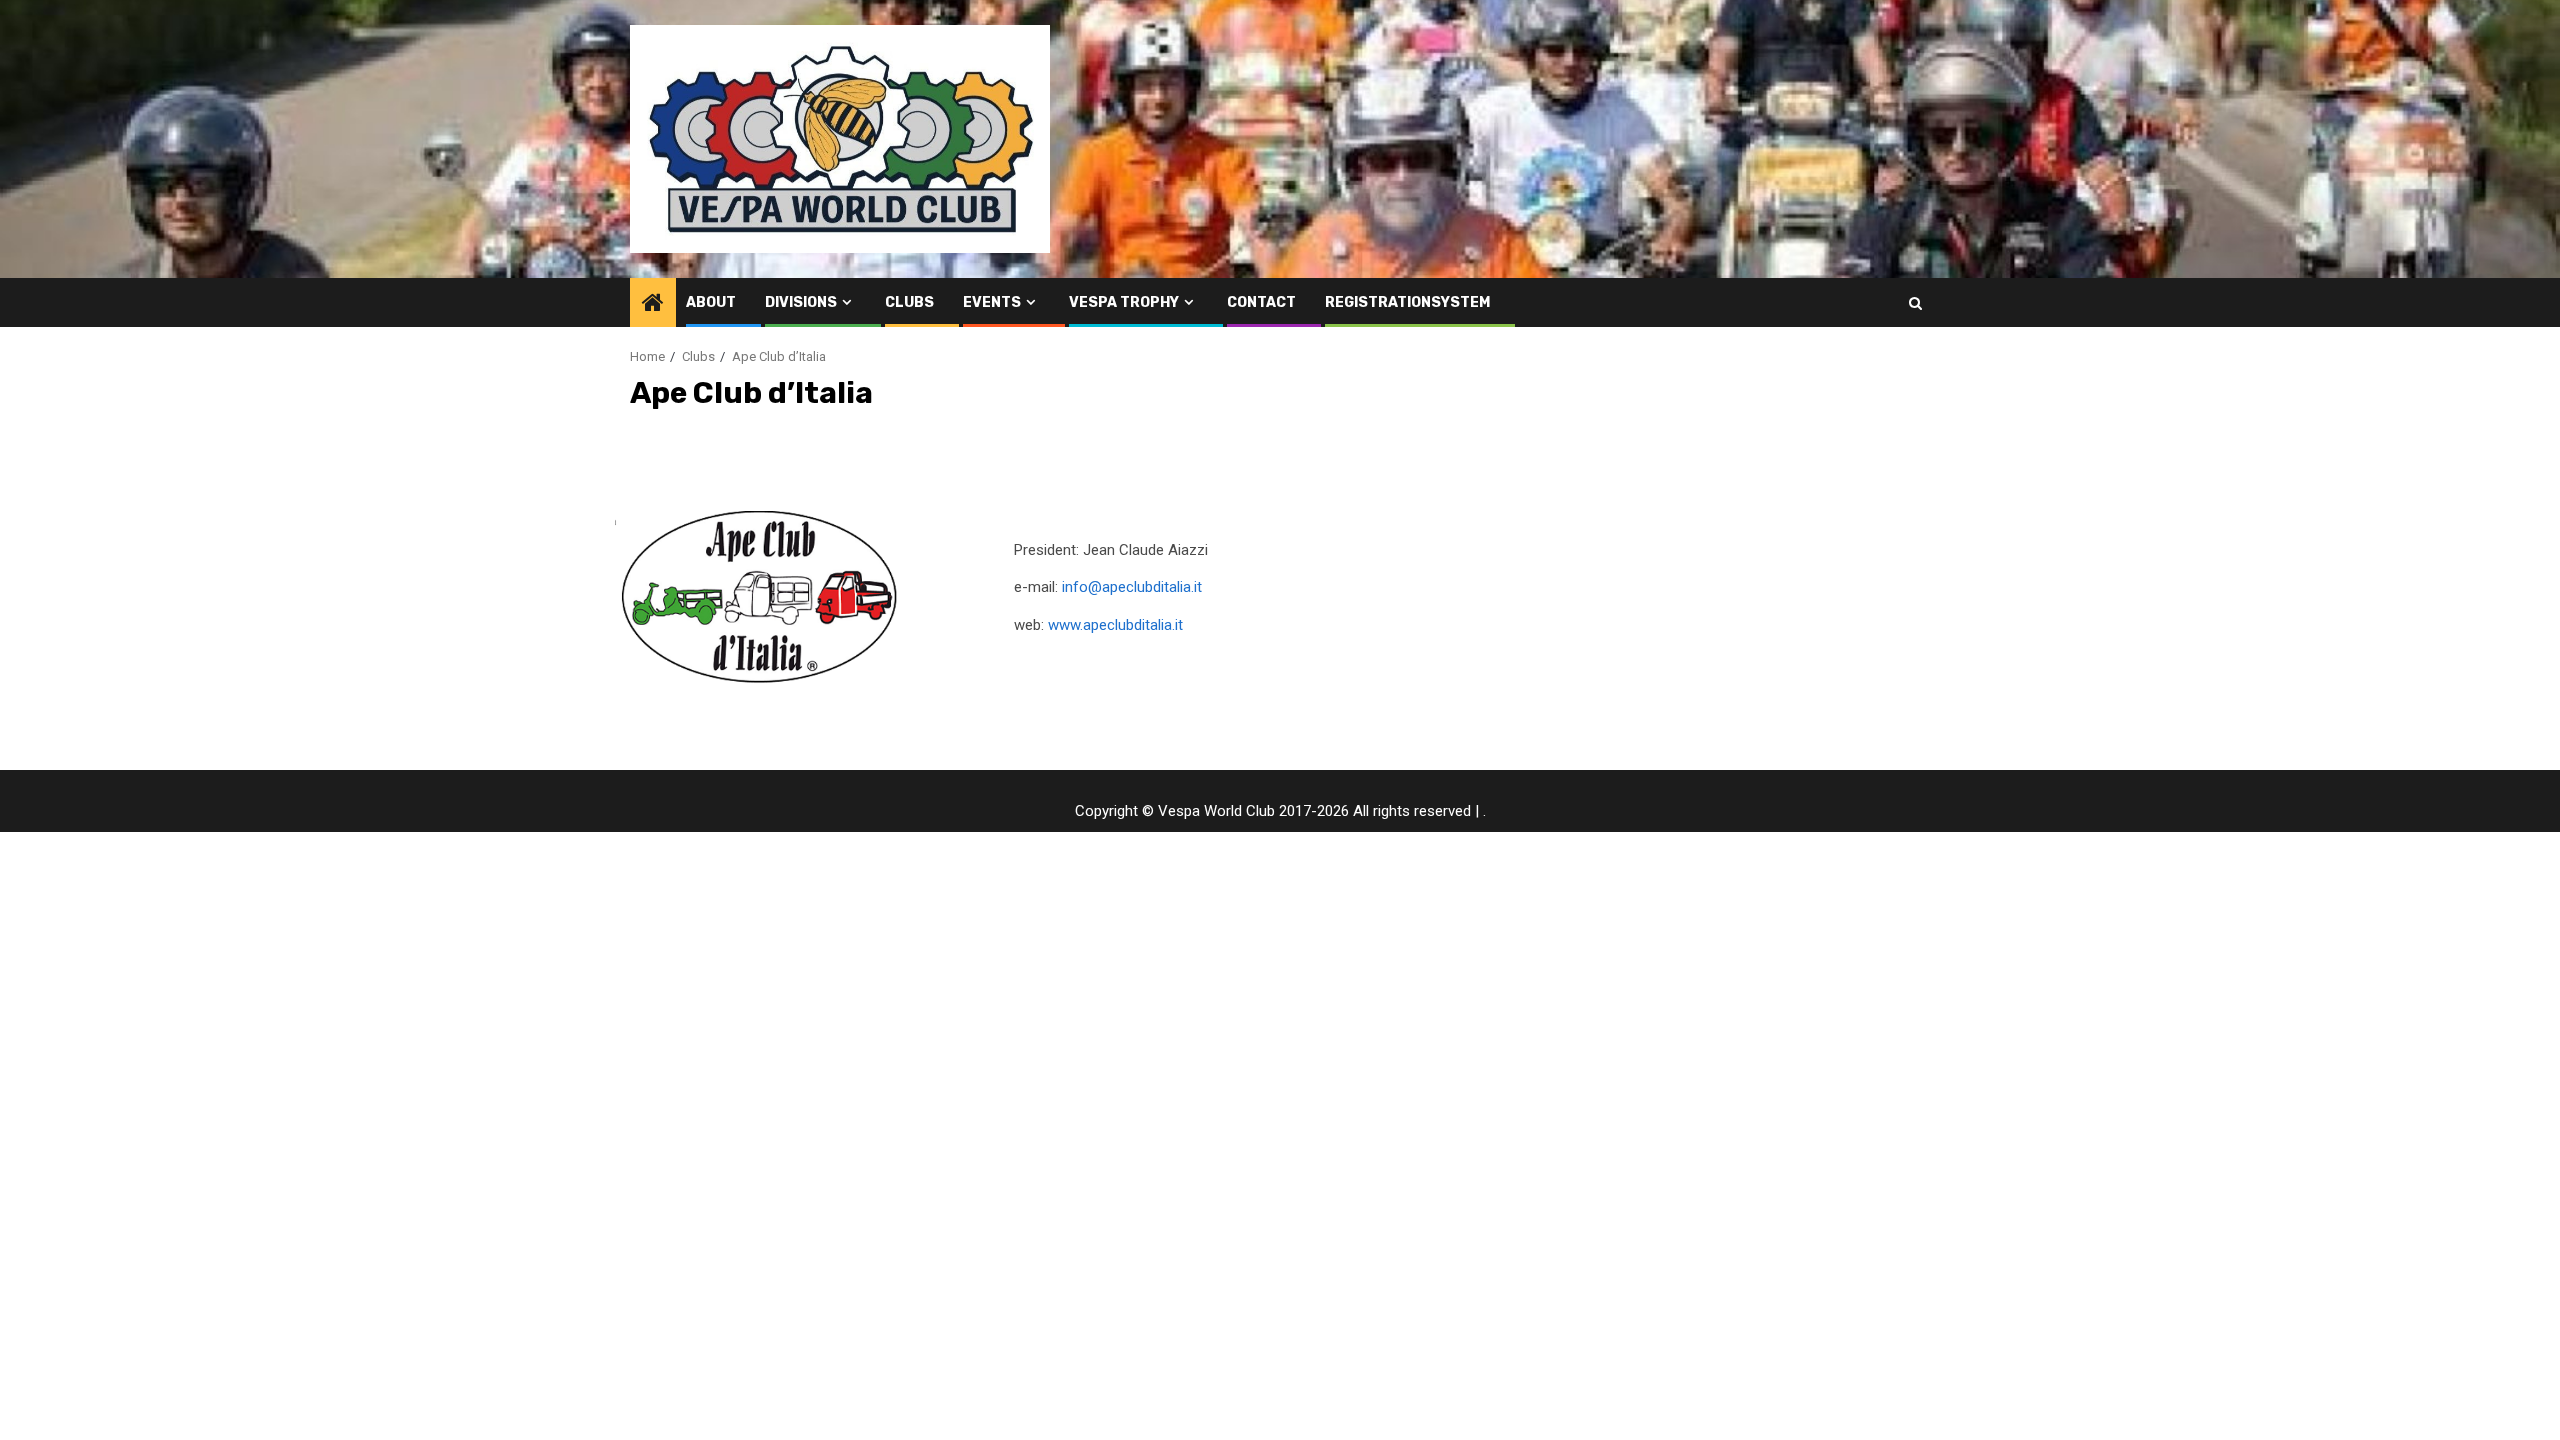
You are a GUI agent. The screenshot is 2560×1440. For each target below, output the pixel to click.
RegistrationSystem (1407, 302)
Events (992, 302)
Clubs (909, 302)
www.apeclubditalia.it (1115, 625)
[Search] (1915, 303)
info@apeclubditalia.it (1132, 587)
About (711, 302)
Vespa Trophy (1124, 302)
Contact (1261, 302)
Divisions (801, 302)
